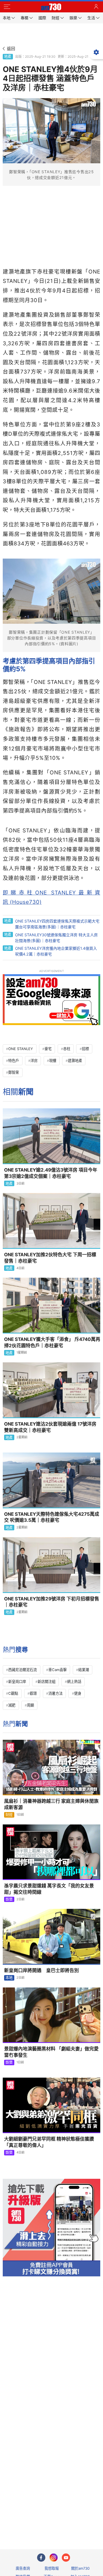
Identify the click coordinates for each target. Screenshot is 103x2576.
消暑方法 (55, 1693)
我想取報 (52, 2568)
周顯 (30, 1705)
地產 (8, 56)
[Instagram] (54, 2558)
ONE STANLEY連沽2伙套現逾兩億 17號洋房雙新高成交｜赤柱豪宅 (50, 1427)
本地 (9, 1978)
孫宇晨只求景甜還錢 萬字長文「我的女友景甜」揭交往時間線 (49, 1889)
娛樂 (9, 1899)
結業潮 (84, 1670)
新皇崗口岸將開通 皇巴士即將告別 (41, 1970)
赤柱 (67, 1049)
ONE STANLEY (21, 1049)
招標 (85, 1049)
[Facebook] (41, 2558)
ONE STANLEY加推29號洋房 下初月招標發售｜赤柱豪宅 (52, 1602)
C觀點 (13, 1693)
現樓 (53, 1061)
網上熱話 (74, 1682)
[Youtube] (66, 2558)
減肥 (12, 1705)
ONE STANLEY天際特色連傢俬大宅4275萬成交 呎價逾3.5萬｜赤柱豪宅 (52, 1517)
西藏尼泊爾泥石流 (23, 1670)
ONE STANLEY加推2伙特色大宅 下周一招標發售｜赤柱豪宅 (50, 1258)
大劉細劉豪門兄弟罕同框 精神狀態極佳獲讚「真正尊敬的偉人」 (49, 2142)
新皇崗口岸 (17, 1682)
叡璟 (33, 1693)
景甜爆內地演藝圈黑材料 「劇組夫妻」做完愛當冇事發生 (51, 2052)
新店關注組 (47, 1682)
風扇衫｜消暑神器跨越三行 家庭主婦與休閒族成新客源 (51, 1804)
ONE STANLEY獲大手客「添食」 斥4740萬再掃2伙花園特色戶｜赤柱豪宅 (52, 1342)
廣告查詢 (23, 2568)
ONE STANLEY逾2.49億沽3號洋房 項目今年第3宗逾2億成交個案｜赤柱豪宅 (51, 1173)
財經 (9, 1815)
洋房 (34, 1061)
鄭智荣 (14, 1072)
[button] (7, 7)
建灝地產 (75, 1061)
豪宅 (48, 1049)
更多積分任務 (80, 2523)
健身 (78, 1693)
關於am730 (80, 2568)
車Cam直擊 (58, 1670)
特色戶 (14, 1061)
